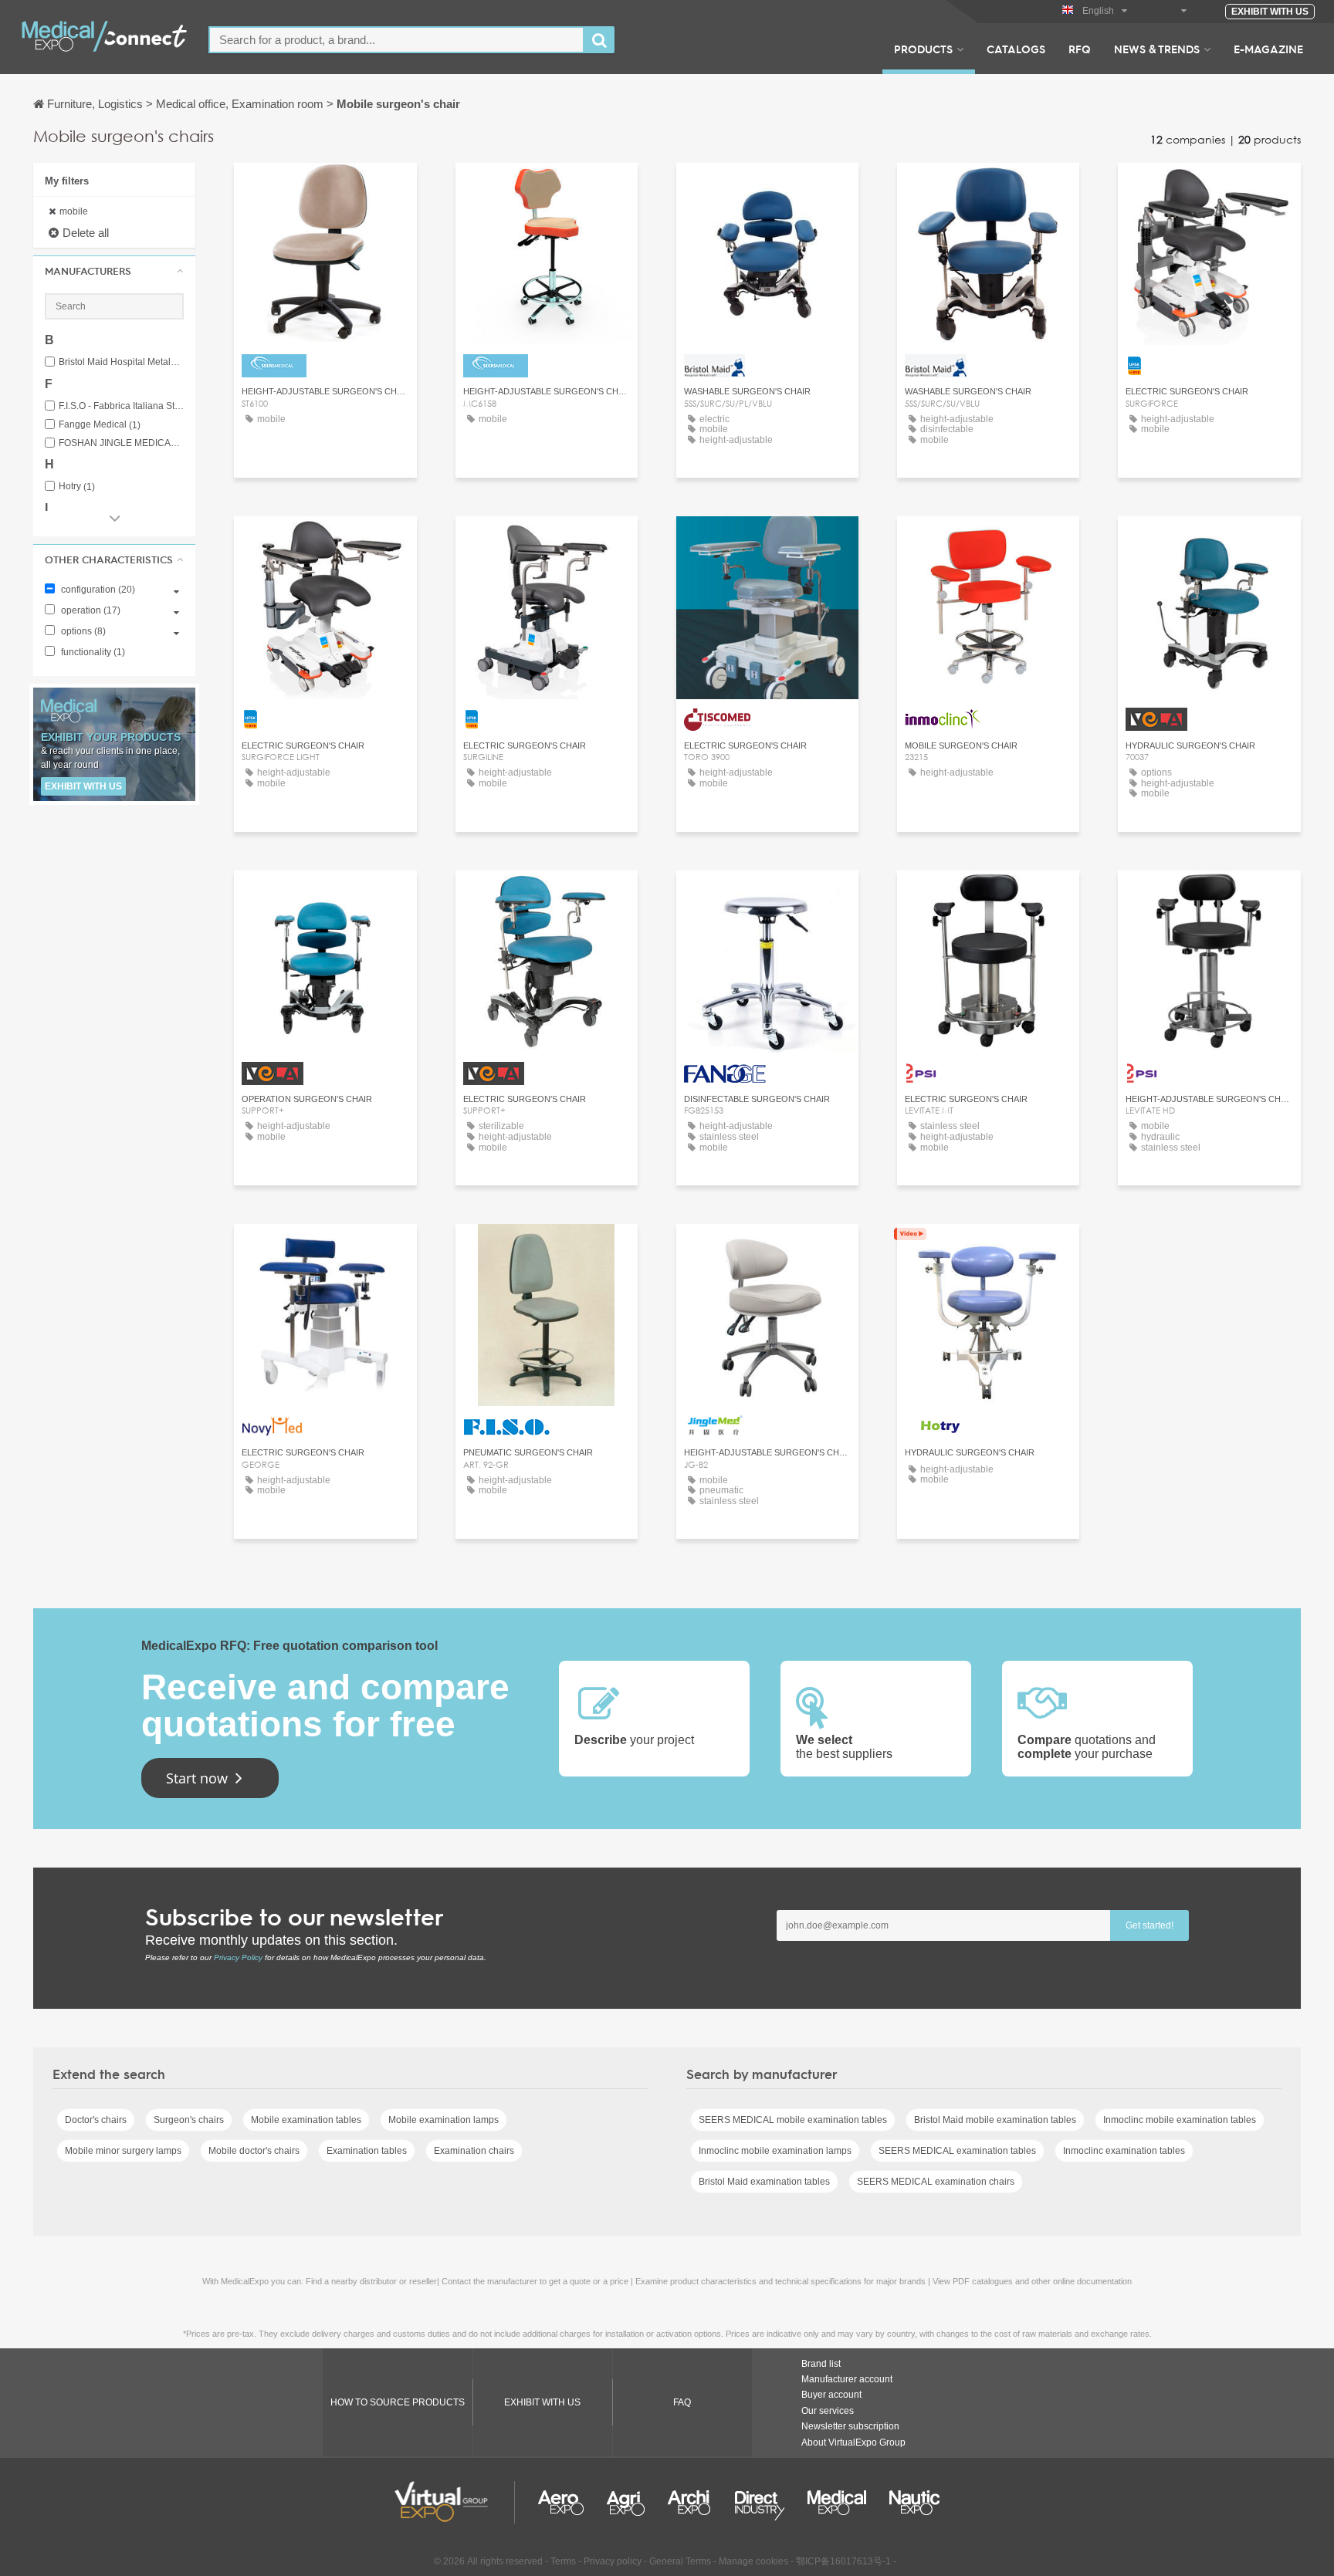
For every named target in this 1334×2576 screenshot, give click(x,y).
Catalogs (1016, 49)
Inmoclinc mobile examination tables (1180, 2120)
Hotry (77, 487)
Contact (325, 1250)
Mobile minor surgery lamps (123, 2151)
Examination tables (367, 2151)
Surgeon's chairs (189, 2120)
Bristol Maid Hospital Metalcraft (121, 362)
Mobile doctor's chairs (254, 2151)
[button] (114, 271)
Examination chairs (474, 2151)
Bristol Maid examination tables (764, 2182)
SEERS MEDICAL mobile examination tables (793, 2120)
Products (923, 49)
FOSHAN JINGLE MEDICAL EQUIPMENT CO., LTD (121, 443)
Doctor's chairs (96, 2120)
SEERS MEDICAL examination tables (957, 2151)
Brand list (821, 2364)
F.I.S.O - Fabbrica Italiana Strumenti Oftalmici (121, 406)
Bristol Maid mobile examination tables (995, 2120)
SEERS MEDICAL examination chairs (936, 2182)
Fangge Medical (100, 425)
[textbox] (396, 40)
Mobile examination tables (306, 2120)
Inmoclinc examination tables (1124, 2151)
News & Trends (1157, 49)
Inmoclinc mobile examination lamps (775, 2151)
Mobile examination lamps (444, 2120)
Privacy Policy (238, 1957)
